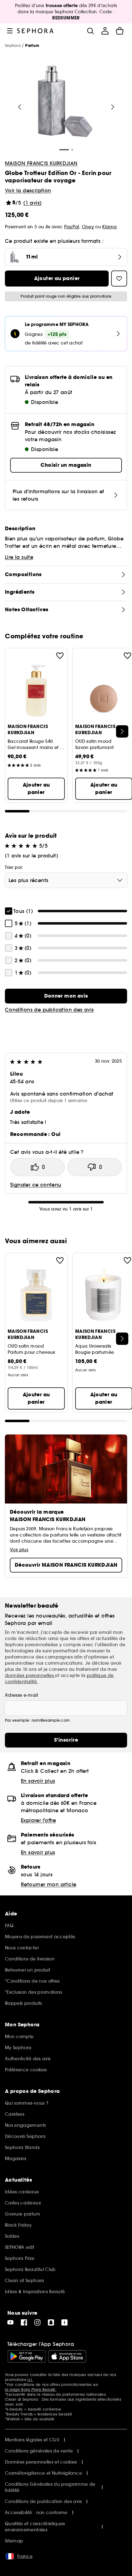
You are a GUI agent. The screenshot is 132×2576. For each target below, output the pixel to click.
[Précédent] (20, 107)
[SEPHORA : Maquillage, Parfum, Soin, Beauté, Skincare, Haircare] (35, 31)
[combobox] (66, 880)
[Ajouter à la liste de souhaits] (60, 656)
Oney (88, 227)
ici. (30, 2380)
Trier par (14, 867)
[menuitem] (105, 31)
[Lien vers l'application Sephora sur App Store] (67, 2356)
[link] (66, 996)
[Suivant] (113, 107)
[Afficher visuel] (65, 102)
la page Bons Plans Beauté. (31, 2389)
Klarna (109, 227)
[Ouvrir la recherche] (90, 31)
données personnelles (30, 1675)
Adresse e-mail (21, 1695)
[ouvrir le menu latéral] (10, 31)
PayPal (72, 227)
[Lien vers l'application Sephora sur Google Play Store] (27, 2356)
